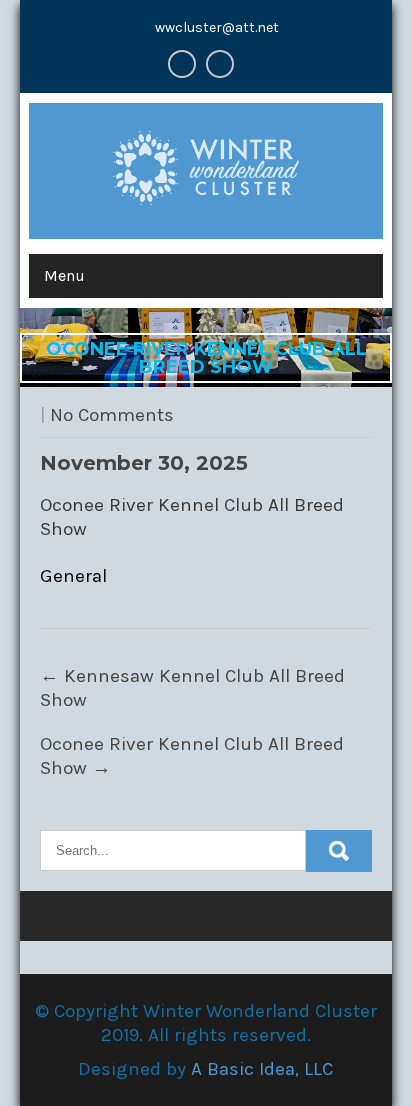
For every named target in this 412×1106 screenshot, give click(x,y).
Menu (64, 275)
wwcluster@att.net (217, 27)
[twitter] (220, 64)
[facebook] (182, 64)
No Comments (112, 415)
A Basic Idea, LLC (262, 1069)
